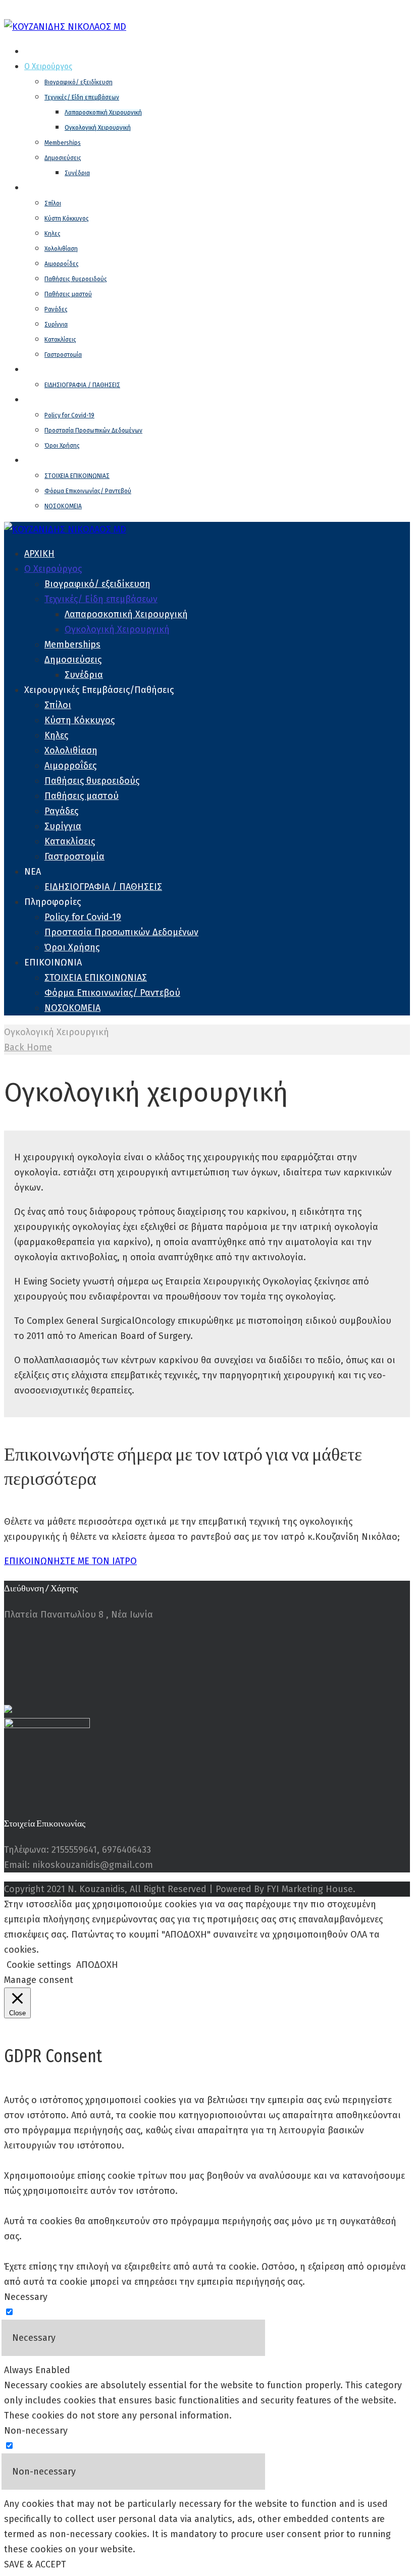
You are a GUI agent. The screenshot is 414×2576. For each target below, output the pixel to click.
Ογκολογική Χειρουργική (98, 128)
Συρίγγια (56, 325)
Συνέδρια (77, 173)
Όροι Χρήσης (62, 446)
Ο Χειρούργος (48, 66)
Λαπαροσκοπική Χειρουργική (103, 113)
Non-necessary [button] (36, 2431)
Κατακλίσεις (60, 340)
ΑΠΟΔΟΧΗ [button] (97, 1965)
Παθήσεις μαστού (68, 294)
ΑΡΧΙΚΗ (36, 51)
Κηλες (53, 234)
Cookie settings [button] (39, 1965)
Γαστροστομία (63, 355)
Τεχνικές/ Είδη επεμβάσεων (82, 97)
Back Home (28, 1047)
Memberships (63, 143)
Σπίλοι (53, 203)
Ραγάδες (56, 309)
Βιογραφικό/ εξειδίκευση (79, 82)
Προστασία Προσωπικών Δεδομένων (93, 431)
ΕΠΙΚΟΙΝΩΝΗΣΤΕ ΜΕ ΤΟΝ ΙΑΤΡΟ (70, 1561)
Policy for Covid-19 (69, 415)
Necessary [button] (26, 2297)
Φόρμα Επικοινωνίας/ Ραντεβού (88, 491)
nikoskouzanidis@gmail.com (298, 12)
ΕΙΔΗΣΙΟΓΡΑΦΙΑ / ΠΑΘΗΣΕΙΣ (82, 385)
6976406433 (211, 12)
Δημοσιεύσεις (63, 158)
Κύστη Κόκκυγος (67, 219)
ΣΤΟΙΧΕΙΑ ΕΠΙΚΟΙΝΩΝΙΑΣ (77, 476)
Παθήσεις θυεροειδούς (76, 279)
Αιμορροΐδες (62, 264)
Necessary (34, 2338)
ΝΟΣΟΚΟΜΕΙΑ (63, 506)
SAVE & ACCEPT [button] (35, 2564)
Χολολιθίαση (61, 249)
